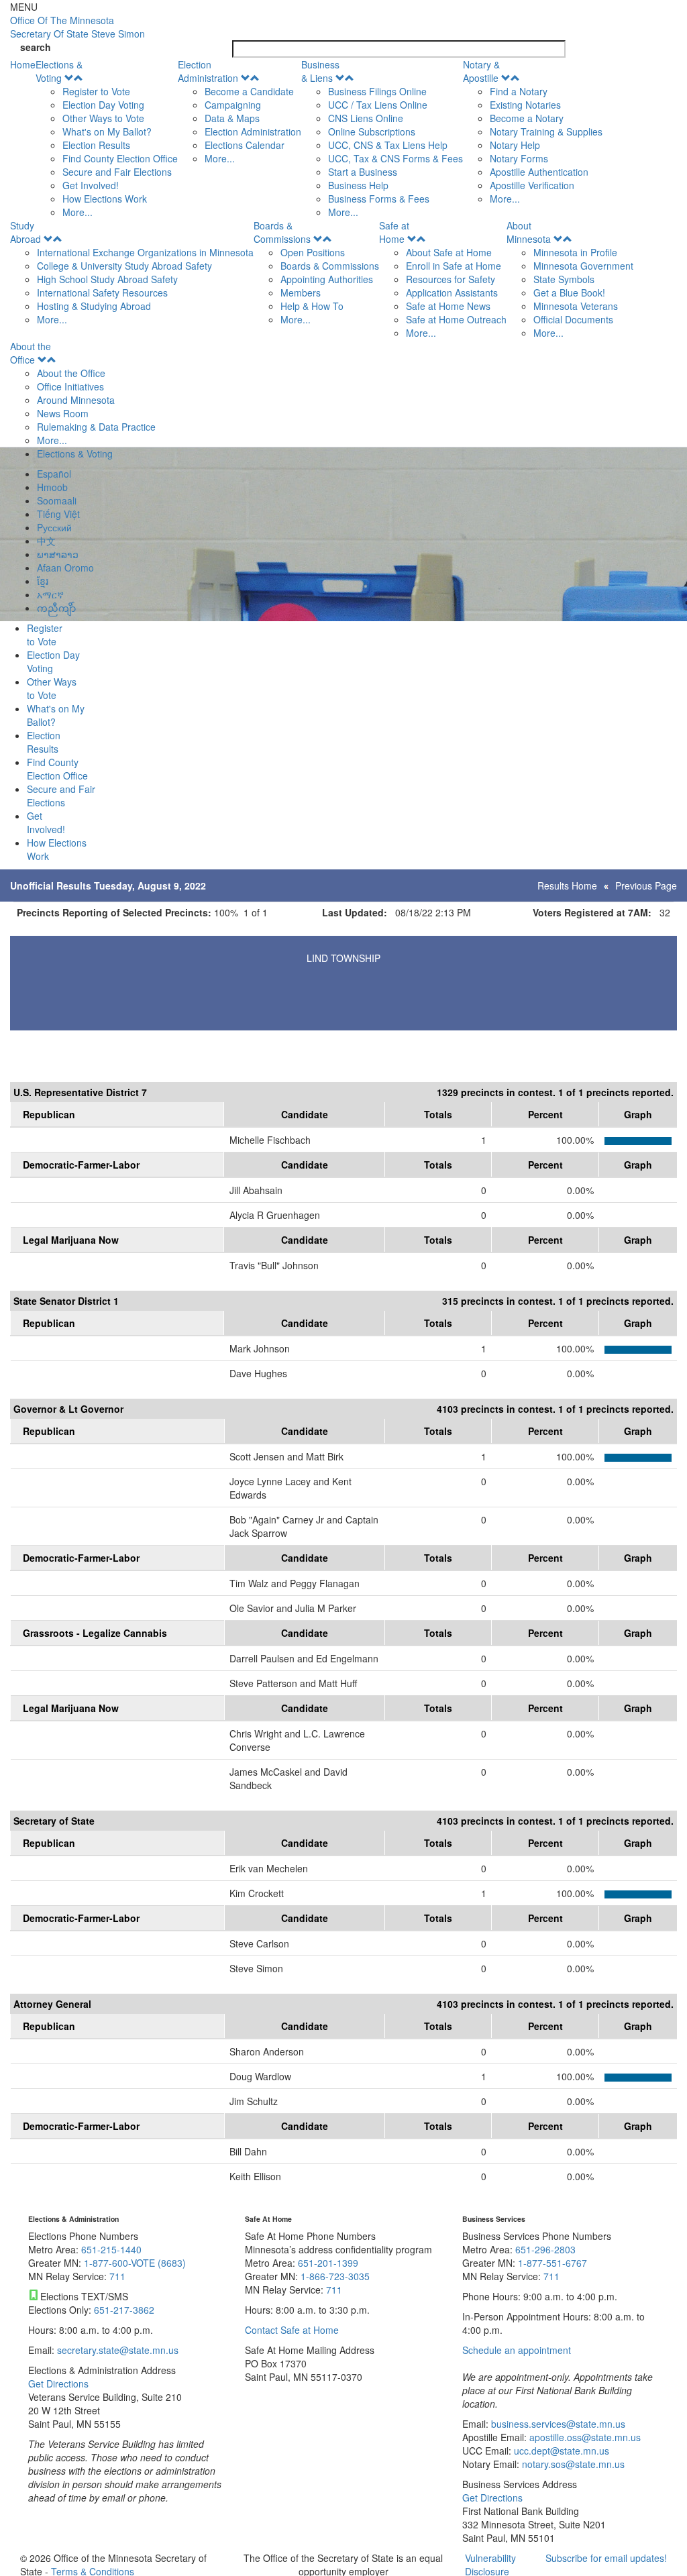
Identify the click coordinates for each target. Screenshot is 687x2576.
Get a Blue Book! (569, 292)
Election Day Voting (103, 105)
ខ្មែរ (43, 581)
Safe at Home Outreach (456, 319)
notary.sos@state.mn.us (572, 2464)
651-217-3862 (124, 2310)
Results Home (567, 885)
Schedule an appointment (517, 2350)
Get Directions (58, 2383)
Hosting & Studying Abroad (94, 306)
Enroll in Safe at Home (454, 266)
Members (301, 292)
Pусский (54, 527)
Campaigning (233, 105)
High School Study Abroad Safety (107, 279)
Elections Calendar (245, 145)
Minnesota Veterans (576, 306)
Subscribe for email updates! (606, 2558)
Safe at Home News (448, 306)
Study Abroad (25, 232)
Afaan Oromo (65, 568)
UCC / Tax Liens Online (378, 105)
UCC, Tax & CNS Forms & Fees (395, 158)
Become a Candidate (249, 91)
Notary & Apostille (481, 71)
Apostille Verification (532, 185)
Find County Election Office (120, 158)
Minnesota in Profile (575, 252)
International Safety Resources (102, 292)
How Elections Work (105, 199)
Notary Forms (519, 158)
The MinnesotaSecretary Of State (77, 27)
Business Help (358, 185)
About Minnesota (529, 232)
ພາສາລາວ (58, 554)
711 (117, 2276)
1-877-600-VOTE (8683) (135, 2263)
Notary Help (515, 145)
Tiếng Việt (58, 514)
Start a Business (363, 172)
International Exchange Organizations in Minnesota (145, 252)
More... (77, 212)
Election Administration (208, 71)
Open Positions (313, 252)
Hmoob (52, 487)
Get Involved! (91, 185)
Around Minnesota (76, 400)
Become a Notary (527, 118)
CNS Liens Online (366, 118)
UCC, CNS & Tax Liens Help (388, 145)
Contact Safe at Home (292, 2330)
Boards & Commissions (282, 232)
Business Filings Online (377, 91)
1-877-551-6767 (552, 2263)
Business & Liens (320, 71)
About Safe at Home (449, 252)
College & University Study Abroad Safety (124, 266)
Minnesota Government (583, 266)
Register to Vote (96, 91)
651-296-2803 (545, 2249)
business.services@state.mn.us (557, 2424)
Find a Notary (519, 91)
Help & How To (312, 306)
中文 (46, 541)
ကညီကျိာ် (56, 608)
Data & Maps (232, 118)
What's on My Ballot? (107, 131)
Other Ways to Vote (103, 118)
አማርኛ (50, 594)
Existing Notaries (525, 105)
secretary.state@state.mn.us (116, 2350)
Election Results (96, 145)
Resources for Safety (451, 279)
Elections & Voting (59, 71)
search (36, 47)
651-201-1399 (328, 2263)
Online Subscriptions (372, 131)
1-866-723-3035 (335, 2276)
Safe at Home (394, 232)
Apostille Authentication (539, 172)
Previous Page (646, 885)
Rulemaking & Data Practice (96, 427)
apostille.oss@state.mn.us (584, 2437)
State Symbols (564, 279)
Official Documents (573, 319)
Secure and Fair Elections (117, 172)
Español (54, 474)
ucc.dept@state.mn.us (560, 2451)
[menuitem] (107, 138)
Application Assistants (452, 292)
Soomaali (57, 500)
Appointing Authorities (327, 279)
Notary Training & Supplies (546, 131)
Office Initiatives (70, 386)
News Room (63, 413)
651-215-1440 (111, 2249)
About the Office (31, 353)
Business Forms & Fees (379, 199)
